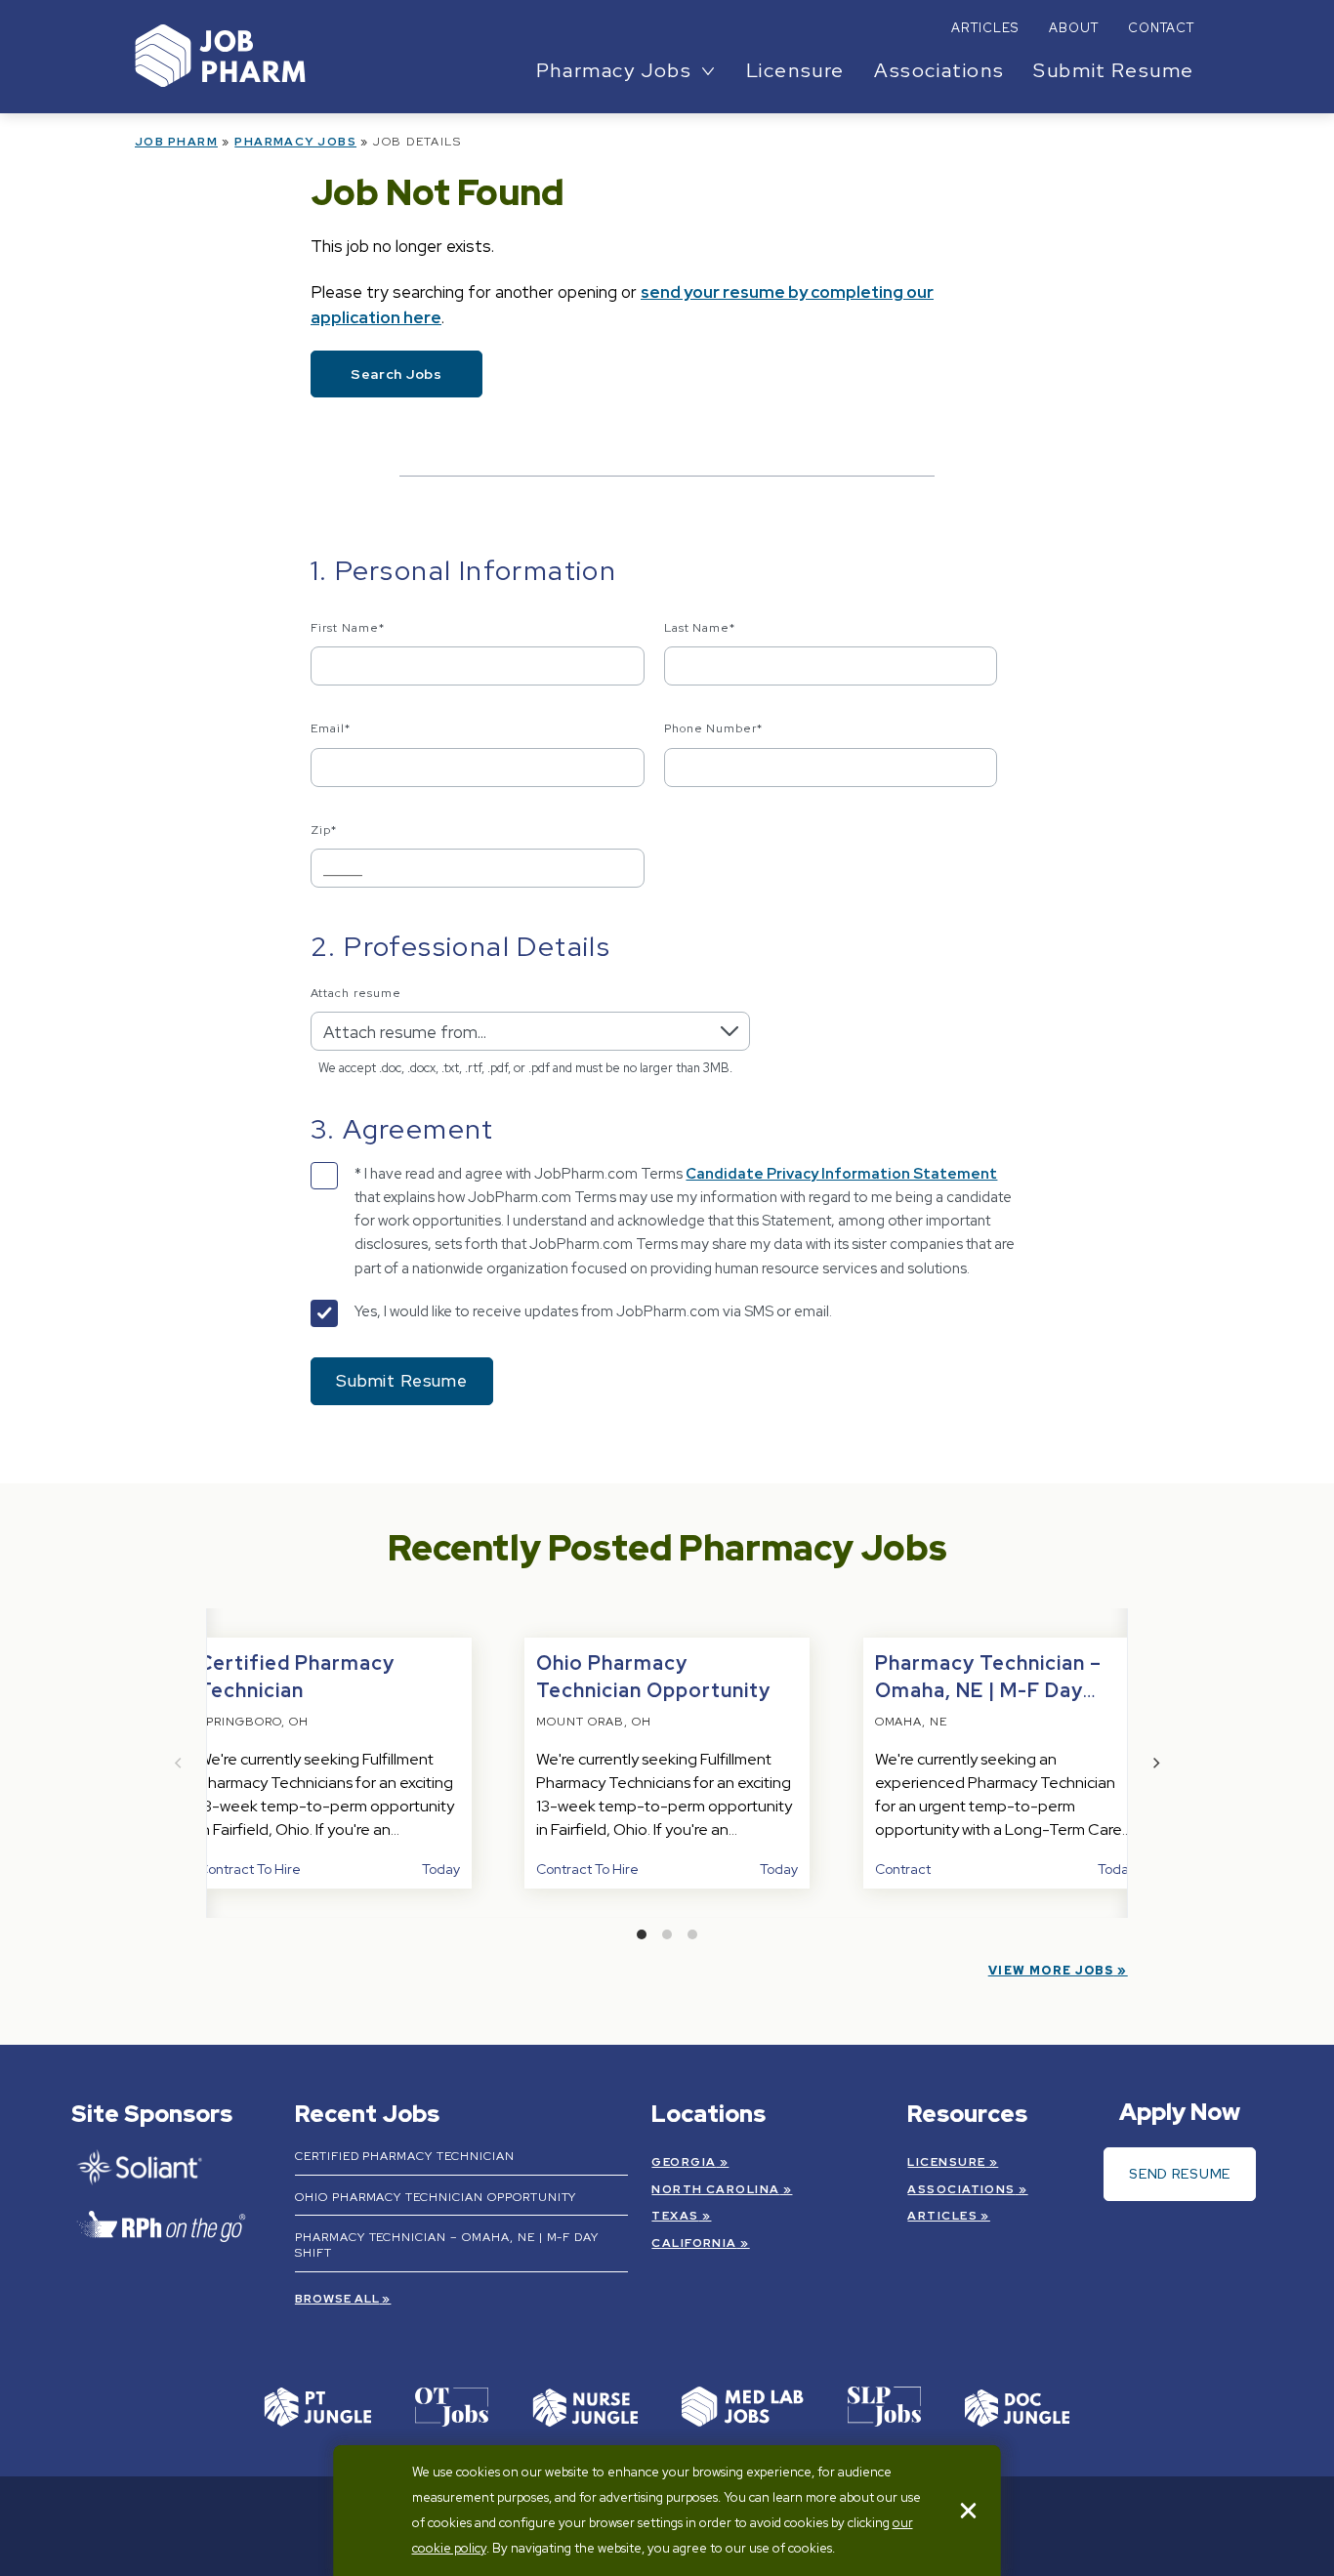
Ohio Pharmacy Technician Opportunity (436, 2197)
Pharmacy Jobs (295, 142)
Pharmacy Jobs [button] (614, 70)
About (1074, 28)
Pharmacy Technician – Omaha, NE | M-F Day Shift (988, 1690)
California (694, 2243)
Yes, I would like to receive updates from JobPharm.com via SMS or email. (593, 1311)
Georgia (684, 2162)
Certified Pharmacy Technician (405, 2156)
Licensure (795, 70)
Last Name (700, 628)
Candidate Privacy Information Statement (841, 1174)
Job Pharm (176, 142)
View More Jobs (1051, 1971)
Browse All (337, 2299)
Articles (985, 28)
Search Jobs (396, 374)
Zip (324, 830)
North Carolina (715, 2189)
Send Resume (1180, 2174)
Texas (675, 2216)
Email (331, 728)
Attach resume (355, 993)
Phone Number (714, 728)
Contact (1161, 28)
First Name (348, 628)
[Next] (1155, 1763)
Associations (939, 70)
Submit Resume (1114, 70)
